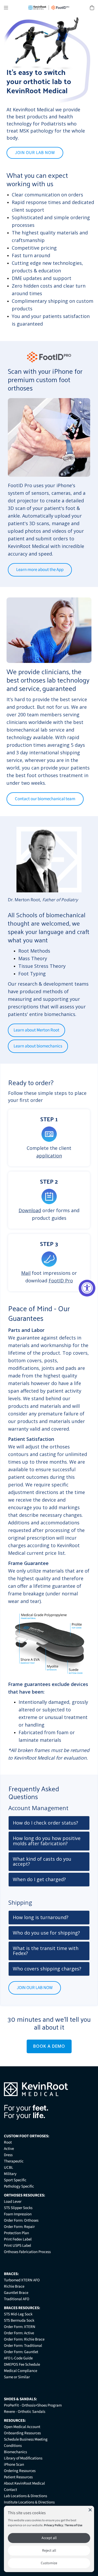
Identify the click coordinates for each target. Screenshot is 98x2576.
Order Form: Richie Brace (24, 2339)
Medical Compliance (21, 2371)
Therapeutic (14, 2161)
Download (30, 1210)
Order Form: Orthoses (21, 2220)
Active (9, 2149)
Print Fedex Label (18, 2239)
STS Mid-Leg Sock (18, 2314)
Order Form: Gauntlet (21, 2352)
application (49, 1156)
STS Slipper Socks (18, 2208)
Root (8, 2142)
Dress (8, 2155)
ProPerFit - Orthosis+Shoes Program (33, 2405)
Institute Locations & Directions (29, 2502)
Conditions (13, 2446)
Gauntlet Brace (16, 2293)
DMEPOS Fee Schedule (22, 2364)
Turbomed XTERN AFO (22, 2280)
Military (10, 2174)
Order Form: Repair (19, 2227)
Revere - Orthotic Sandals (25, 2412)
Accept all (49, 2538)
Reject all (49, 2551)
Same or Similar (17, 2377)
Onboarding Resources (22, 2433)
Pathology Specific (19, 2186)
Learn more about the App (40, 570)
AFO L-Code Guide (18, 2358)
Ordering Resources (20, 2471)
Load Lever (13, 2202)
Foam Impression (18, 2214)
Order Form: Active (19, 2333)
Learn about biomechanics (38, 1046)
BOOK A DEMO (49, 2046)
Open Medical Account (22, 2427)
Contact (10, 2490)
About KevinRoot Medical (24, 2483)
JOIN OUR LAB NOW (35, 153)
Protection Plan (16, 2233)
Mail (26, 1273)
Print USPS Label (18, 2246)
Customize (49, 2563)
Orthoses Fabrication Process (27, 2252)
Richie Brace (14, 2286)
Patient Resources (18, 2477)
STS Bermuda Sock (19, 2320)
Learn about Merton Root (36, 1030)
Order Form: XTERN (20, 2327)
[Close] (90, 2510)
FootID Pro (61, 1281)
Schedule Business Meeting (26, 2439)
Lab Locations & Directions (25, 2496)
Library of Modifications (23, 2458)
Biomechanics (15, 2452)
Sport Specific (15, 2180)
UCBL (8, 2168)
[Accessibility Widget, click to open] (87, 1288)
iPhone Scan (14, 2465)
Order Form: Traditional (23, 2346)
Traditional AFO (17, 2299)
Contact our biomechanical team (45, 799)
